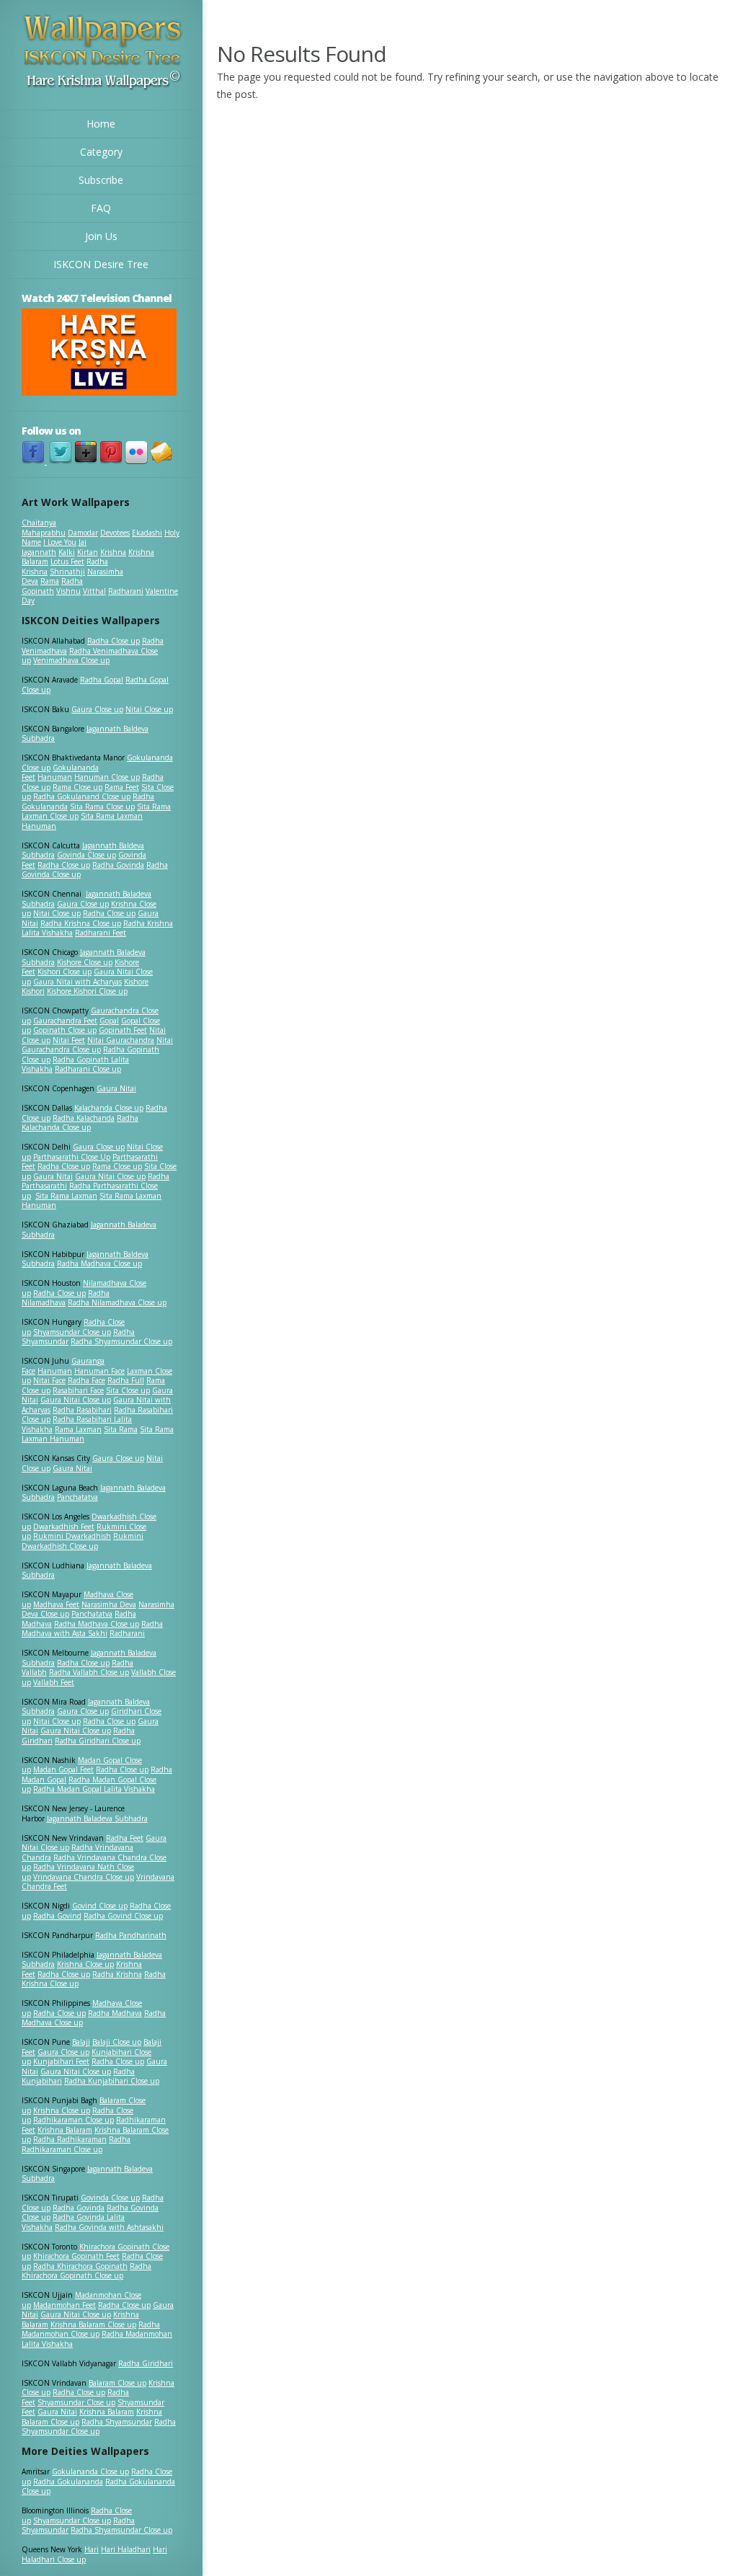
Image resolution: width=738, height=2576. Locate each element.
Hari (92, 2549)
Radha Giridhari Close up (98, 1741)
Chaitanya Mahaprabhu (44, 528)
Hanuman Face (99, 1371)
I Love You (60, 542)
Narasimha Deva (109, 1604)
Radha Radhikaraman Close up (76, 2144)
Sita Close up (128, 1390)
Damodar (83, 533)
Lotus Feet (67, 561)
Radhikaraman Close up (74, 2120)
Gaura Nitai (116, 1088)
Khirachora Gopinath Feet (76, 2256)
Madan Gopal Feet (63, 1769)
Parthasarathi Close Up (72, 1157)
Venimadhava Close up (71, 660)
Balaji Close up (117, 2042)
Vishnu (68, 591)
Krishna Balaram (65, 2130)
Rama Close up (77, 787)
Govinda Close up (86, 855)
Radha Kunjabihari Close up (112, 2081)
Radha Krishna (117, 1974)
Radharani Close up (88, 1069)
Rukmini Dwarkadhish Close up (83, 1541)
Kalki (67, 552)
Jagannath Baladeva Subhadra (87, 1571)
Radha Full (126, 1380)
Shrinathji (67, 572)
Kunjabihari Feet (61, 2061)
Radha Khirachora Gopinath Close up (86, 2271)
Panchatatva (77, 1497)
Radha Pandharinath (131, 1935)
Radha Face (86, 1380)
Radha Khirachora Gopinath (80, 2266)
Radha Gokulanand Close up (82, 796)
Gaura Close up (97, 709)
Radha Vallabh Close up (89, 1672)
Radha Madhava (115, 2013)
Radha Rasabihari (82, 1410)
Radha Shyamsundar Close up (121, 1341)
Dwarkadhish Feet (64, 1527)
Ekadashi (147, 533)
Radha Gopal (102, 680)
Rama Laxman (78, 1429)
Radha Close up (114, 641)
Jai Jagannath (54, 547)
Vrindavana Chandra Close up (84, 1877)
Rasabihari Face (78, 1390)
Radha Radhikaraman (70, 2139)
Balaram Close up (117, 2383)
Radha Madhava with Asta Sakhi (92, 1629)
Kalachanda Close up (109, 1108)
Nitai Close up (149, 709)
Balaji (81, 2042)
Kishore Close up (85, 962)
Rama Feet (122, 787)
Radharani (126, 591)
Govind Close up (100, 1906)
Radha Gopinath (52, 586)
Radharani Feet (101, 933)
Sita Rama (121, 1429)
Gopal (109, 1021)
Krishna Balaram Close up (93, 2324)
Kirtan (88, 552)
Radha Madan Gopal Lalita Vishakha (94, 1789)
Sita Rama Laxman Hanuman (82, 821)
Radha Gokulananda (68, 2482)
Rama (50, 581)
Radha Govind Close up (123, 1916)
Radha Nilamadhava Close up (117, 1302)
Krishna (113, 552)
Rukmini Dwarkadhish (72, 1536)
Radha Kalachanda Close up (80, 1123)
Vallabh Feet (54, 1682)
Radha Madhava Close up (99, 1263)
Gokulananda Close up (90, 2471)
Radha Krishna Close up (81, 923)
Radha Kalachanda (84, 1118)
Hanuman (55, 777)
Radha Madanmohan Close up (91, 2329)
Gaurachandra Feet (65, 1021)
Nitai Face (49, 1380)
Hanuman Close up (107, 777)
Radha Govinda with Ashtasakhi (109, 2227)
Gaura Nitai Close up (110, 1176)
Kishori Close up (65, 972)
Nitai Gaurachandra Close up (97, 1045)
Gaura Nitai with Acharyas (77, 982)
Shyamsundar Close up (72, 1332)
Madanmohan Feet (65, 2305)
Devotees (115, 533)
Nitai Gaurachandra (121, 1040)
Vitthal (94, 591)
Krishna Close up (85, 1964)
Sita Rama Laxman (66, 1196)
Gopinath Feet (123, 1030)
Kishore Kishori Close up (87, 991)
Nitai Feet (69, 1040)
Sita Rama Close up (102, 807)
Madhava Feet (56, 1604)
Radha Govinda (118, 865)
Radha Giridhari (146, 2363)
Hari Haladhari (126, 2549)
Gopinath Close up (65, 1030)
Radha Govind (57, 1916)
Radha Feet (125, 1838)
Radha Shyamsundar (117, 2422)
